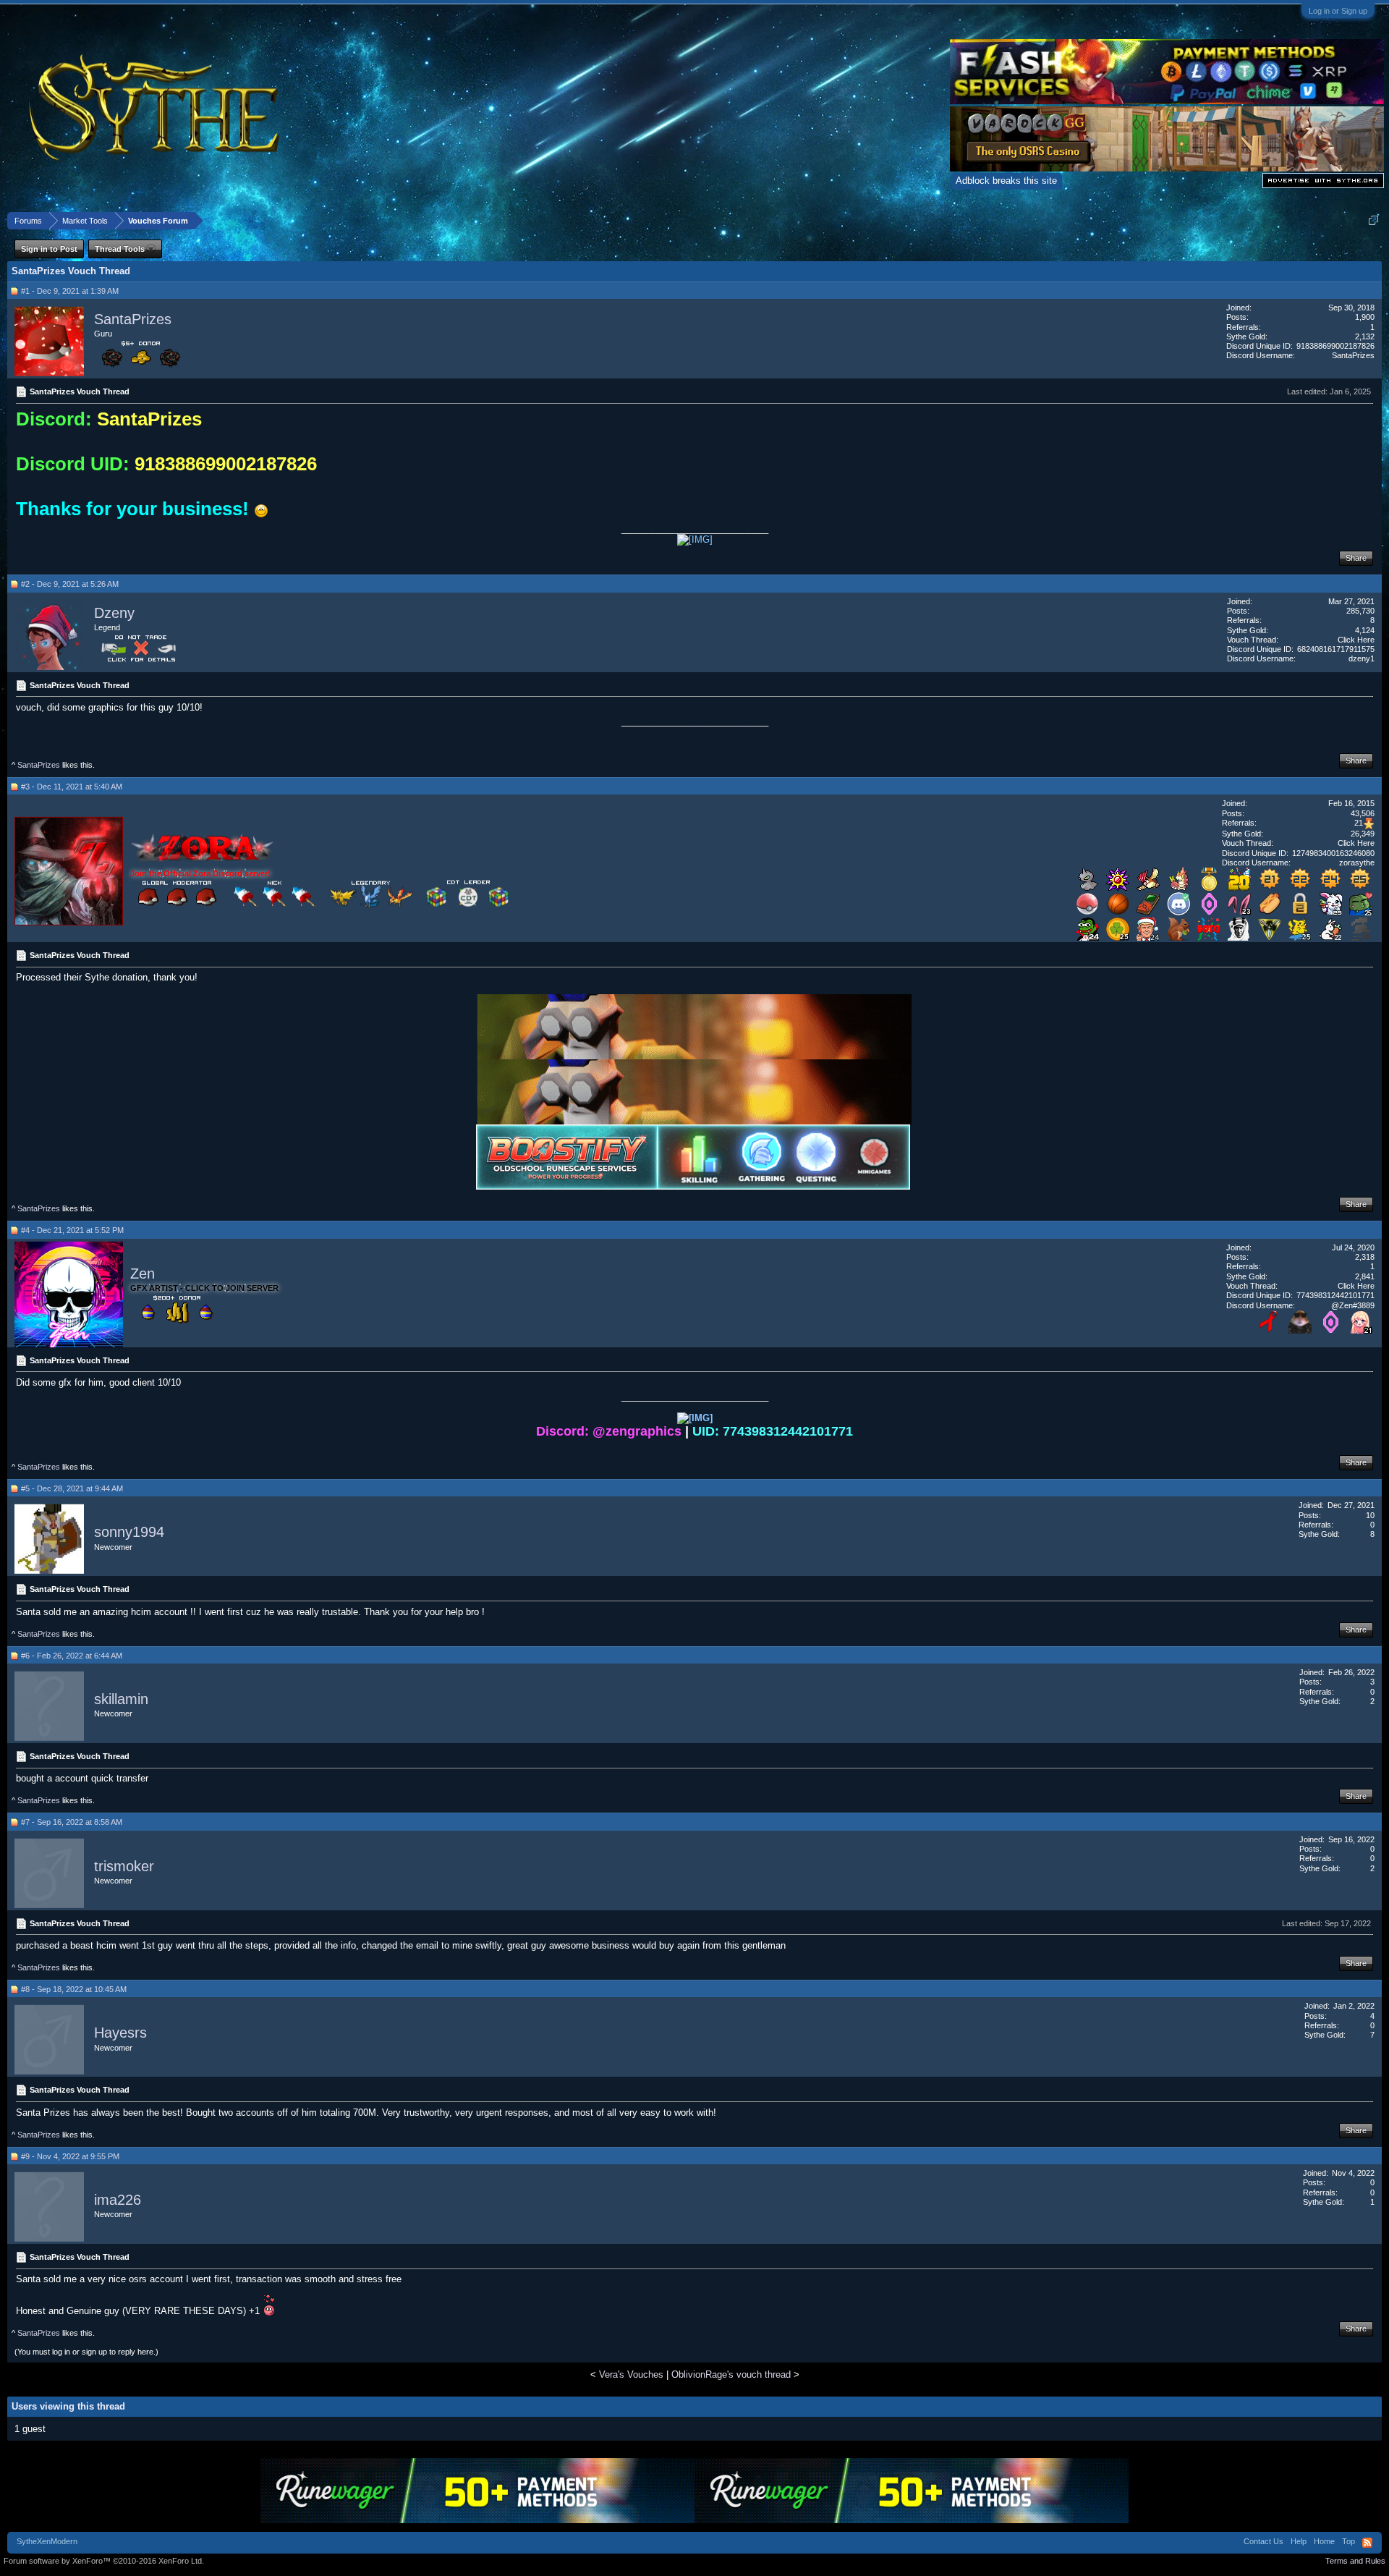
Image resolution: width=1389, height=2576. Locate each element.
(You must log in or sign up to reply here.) (86, 2352)
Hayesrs (120, 2033)
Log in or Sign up (1338, 11)
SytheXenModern (47, 2541)
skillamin (121, 1699)
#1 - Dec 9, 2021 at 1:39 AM (70, 291)
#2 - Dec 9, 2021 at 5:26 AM (70, 584)
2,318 (1365, 1257)
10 (1370, 1515)
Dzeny (114, 613)
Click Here (1356, 640)
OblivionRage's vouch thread (731, 2374)
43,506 (1363, 813)
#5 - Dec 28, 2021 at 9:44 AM (72, 1488)
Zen (143, 1274)
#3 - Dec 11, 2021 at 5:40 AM (72, 787)
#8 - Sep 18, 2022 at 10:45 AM (74, 1989)
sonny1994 (129, 1533)
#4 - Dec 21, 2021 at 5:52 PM (72, 1230)
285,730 (1360, 611)
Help (1299, 2541)
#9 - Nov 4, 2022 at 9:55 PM (70, 2156)
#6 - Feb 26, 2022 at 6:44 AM (72, 1656)
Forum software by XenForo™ (104, 2561)
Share (1356, 558)
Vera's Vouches (631, 2374)
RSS (1367, 2543)
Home (1324, 2541)
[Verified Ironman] (1361, 937)
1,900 (1365, 317)
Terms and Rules (1355, 2561)
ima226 (118, 2200)
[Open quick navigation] (1373, 220)
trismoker (124, 1866)
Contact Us (1263, 2541)
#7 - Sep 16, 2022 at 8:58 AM (72, 1822)
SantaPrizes (133, 319)
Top (1348, 2541)
